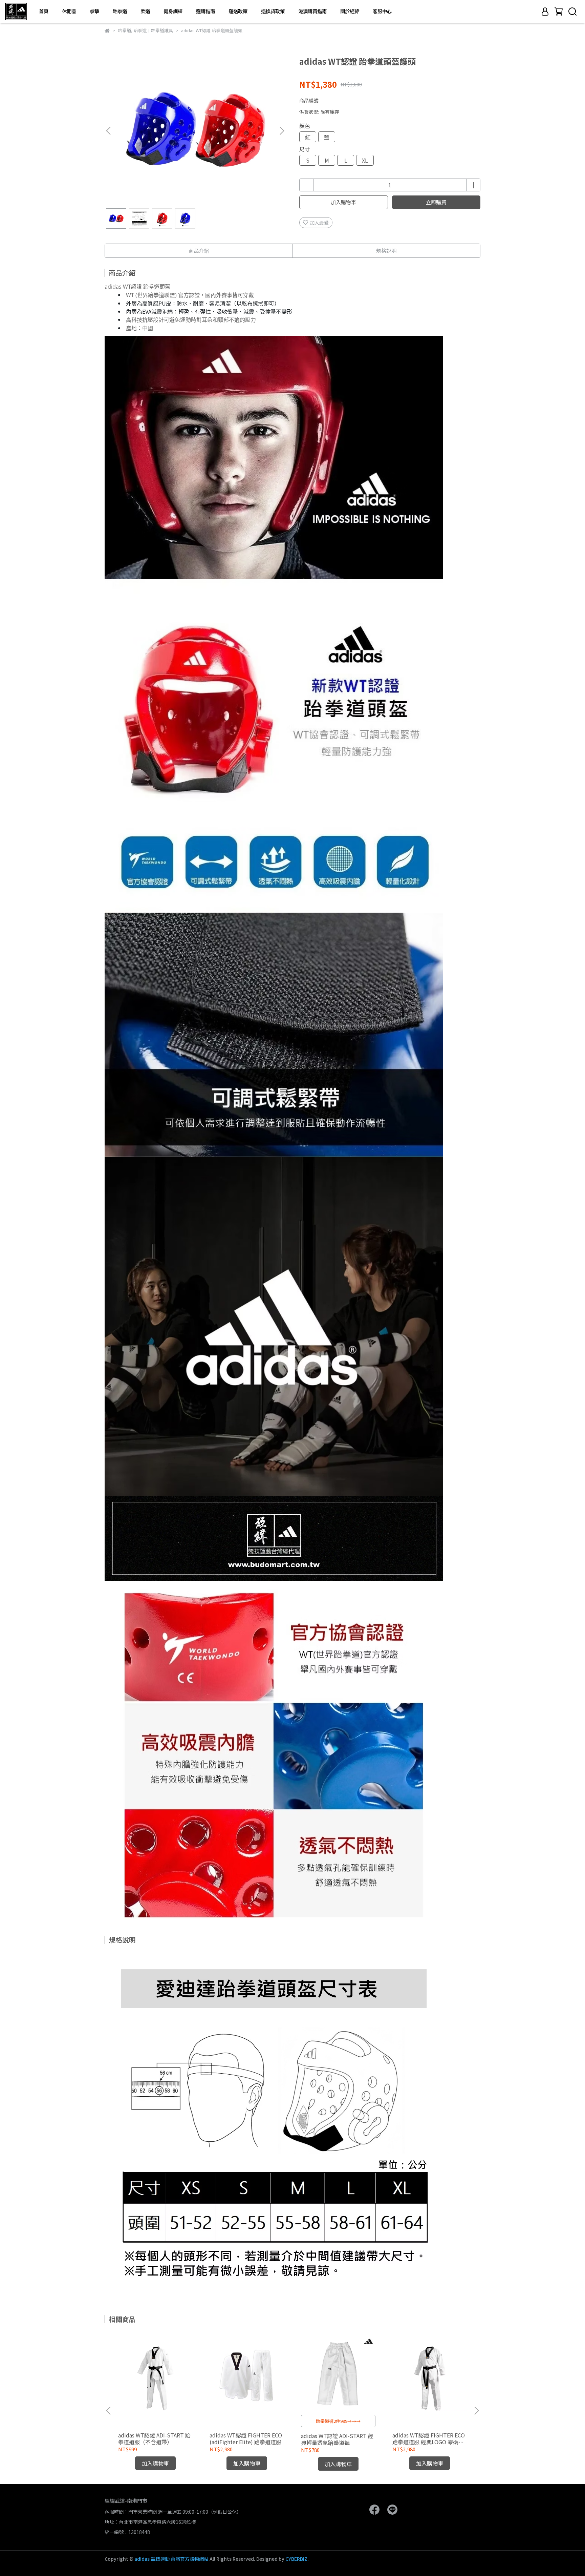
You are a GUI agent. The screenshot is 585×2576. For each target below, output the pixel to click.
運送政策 (238, 11)
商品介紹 (199, 251)
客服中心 (382, 11)
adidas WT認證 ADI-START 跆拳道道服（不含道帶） (154, 2438)
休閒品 (69, 11)
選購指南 (205, 11)
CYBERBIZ (296, 2559)
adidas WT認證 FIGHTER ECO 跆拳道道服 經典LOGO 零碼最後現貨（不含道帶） (429, 2438)
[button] (282, 131)
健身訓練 (173, 11)
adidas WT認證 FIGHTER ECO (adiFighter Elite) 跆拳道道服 (246, 2438)
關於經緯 (350, 11)
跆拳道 (120, 11)
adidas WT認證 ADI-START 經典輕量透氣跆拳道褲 (337, 2439)
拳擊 (94, 11)
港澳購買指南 (312, 11)
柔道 (145, 11)
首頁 (44, 11)
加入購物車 (343, 202)
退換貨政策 (273, 11)
